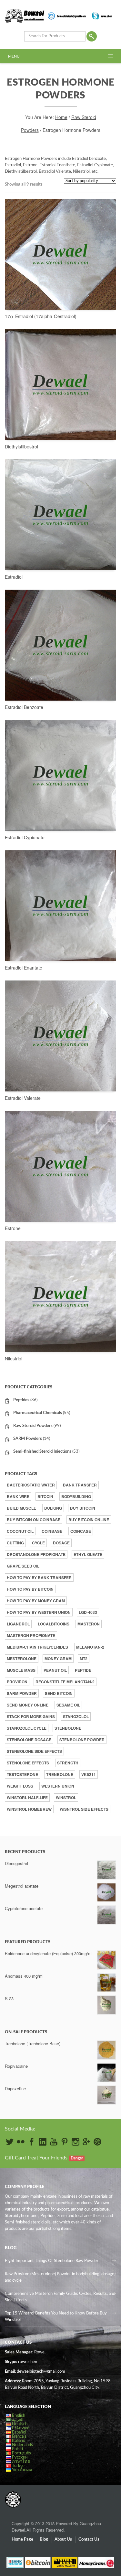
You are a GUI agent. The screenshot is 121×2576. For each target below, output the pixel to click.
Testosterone (22, 1774)
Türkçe (18, 2466)
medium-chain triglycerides (37, 1647)
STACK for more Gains (31, 1716)
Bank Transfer (80, 1485)
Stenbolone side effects (34, 1751)
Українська (22, 2470)
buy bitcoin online (89, 1520)
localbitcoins (54, 1624)
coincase (81, 1531)
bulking (53, 1508)
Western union (58, 1786)
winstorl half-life (27, 1798)
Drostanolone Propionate (36, 1554)
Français (19, 2437)
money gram (58, 1659)
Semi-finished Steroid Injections (42, 1452)
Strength (68, 1763)
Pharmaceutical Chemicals (38, 1413)
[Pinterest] (65, 2142)
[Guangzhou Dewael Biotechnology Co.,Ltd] (13, 2496)
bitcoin (45, 1496)
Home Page (22, 2539)
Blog (44, 2539)
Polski (17, 2449)
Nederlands (22, 2445)
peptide (83, 1670)
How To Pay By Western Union (39, 1612)
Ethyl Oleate (88, 1554)
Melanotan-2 (90, 1647)
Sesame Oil (68, 1705)
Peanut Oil (55, 1670)
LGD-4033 (88, 1612)
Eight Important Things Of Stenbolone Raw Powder (52, 2261)
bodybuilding (76, 1496)
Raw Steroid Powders (33, 1426)
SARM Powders (28, 1439)
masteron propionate (31, 1635)
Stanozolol (76, 1716)
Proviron (17, 1682)
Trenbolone (60, 1774)
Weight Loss (20, 1786)
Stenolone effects (28, 1763)
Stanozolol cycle (27, 1728)
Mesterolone (22, 1659)
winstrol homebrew (29, 1809)
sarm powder (22, 1693)
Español (19, 2432)
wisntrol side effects (84, 1809)
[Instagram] (76, 2142)
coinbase (52, 1531)
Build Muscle (21, 1508)
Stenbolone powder (82, 1740)
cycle (38, 1543)
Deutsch (20, 2424)
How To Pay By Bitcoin (30, 1589)
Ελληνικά (21, 2428)
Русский (20, 2457)
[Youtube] (54, 2142)
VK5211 (89, 1774)
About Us (63, 2539)
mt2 (84, 1659)
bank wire (18, 1496)
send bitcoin (59, 1693)
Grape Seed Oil (23, 1566)
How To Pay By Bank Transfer (39, 1578)
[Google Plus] (86, 2142)
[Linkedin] (43, 2142)
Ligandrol (18, 1624)
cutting (15, 1543)
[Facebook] (32, 2142)
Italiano (19, 2441)
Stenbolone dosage (29, 1740)
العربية (18, 2420)
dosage (61, 1543)
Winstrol (66, 1798)
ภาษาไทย (21, 2462)
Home (61, 117)
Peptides (21, 1400)
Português (21, 2453)
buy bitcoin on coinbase (34, 1520)
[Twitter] (10, 2142)
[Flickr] (21, 2142)
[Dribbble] (97, 2142)
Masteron (89, 1624)
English (19, 2416)
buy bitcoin (83, 1508)
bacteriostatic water (31, 1485)
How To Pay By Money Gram (36, 1601)
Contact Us (89, 2539)
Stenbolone (68, 1728)
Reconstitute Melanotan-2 (65, 1682)
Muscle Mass (21, 1670)
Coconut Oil (20, 1531)
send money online (28, 1705)
